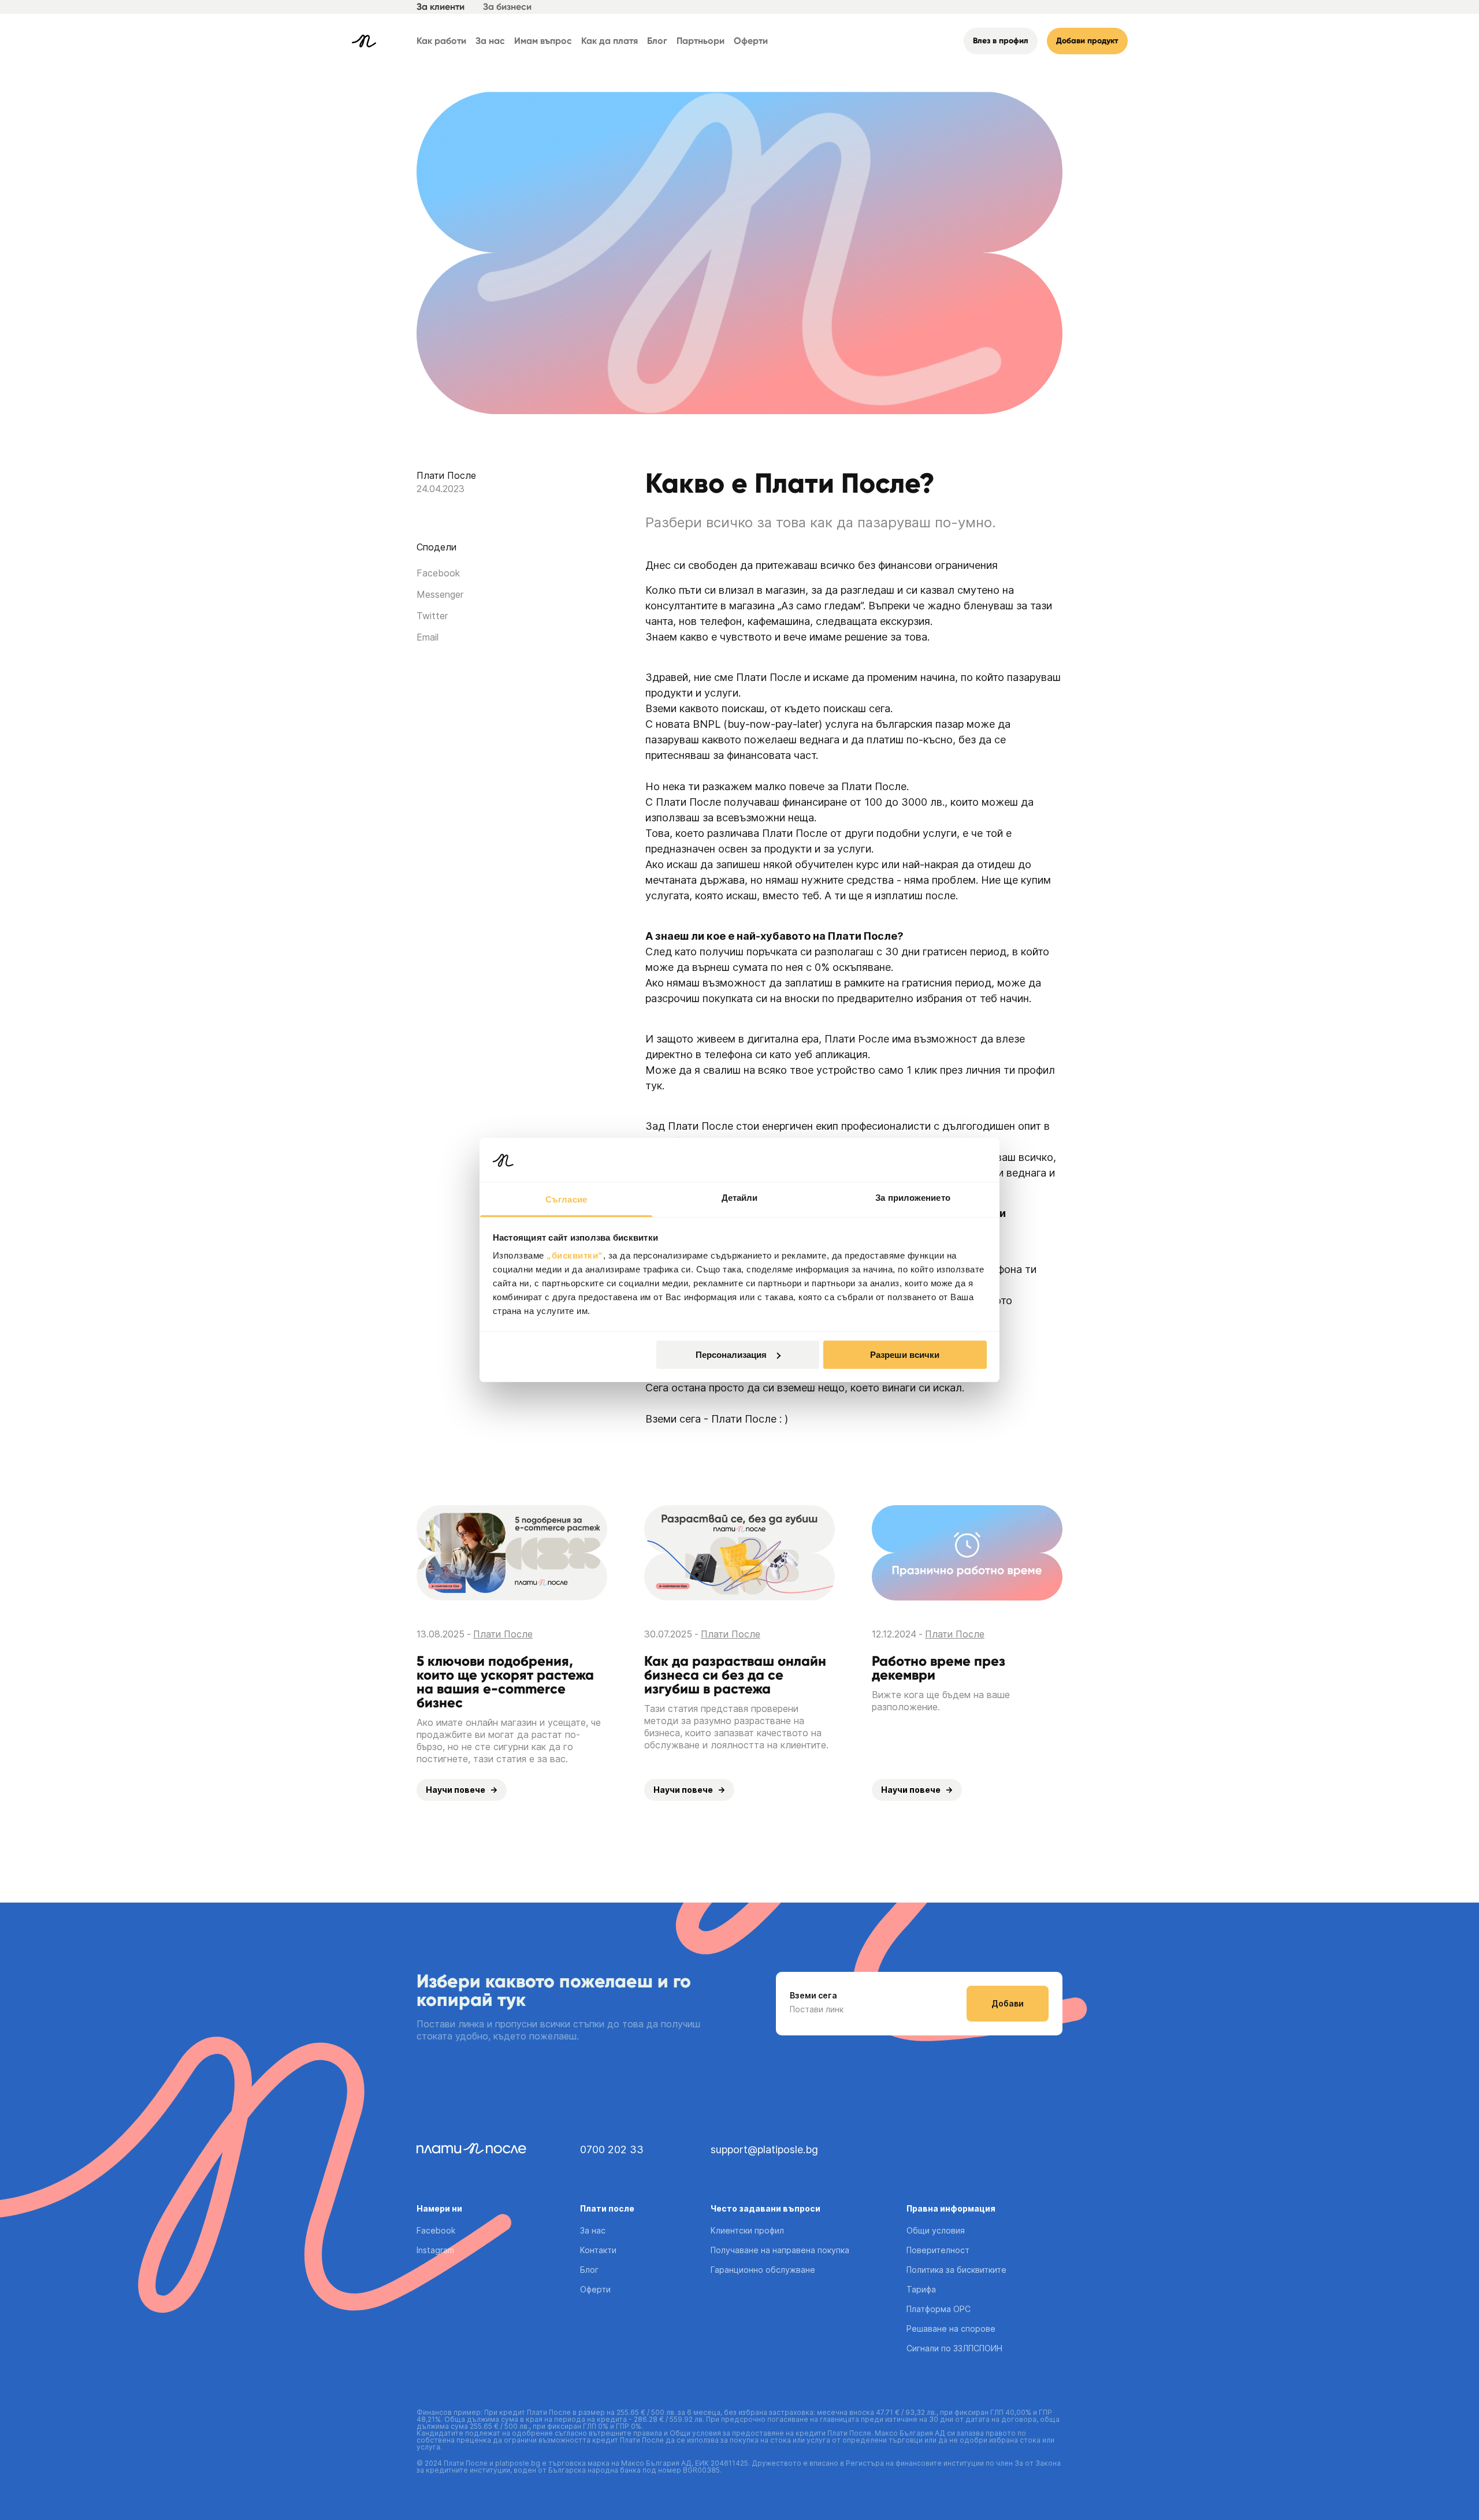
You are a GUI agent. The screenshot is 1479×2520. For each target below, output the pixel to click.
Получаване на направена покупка (780, 2250)
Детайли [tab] (740, 1198)
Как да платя (610, 41)
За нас (490, 41)
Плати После (446, 475)
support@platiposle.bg (764, 2149)
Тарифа (921, 2289)
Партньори (701, 41)
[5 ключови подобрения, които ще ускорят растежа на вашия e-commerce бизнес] (512, 1553)
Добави (1008, 2003)
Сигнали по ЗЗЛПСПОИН (954, 2348)
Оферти (751, 41)
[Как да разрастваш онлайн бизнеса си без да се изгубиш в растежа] (739, 1553)
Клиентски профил (747, 2230)
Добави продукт (1087, 41)
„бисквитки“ (575, 1255)
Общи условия (936, 2230)
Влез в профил (1001, 41)
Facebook (436, 2230)
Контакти (598, 2250)
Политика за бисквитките (956, 2270)
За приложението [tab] (913, 1198)
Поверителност (938, 2250)
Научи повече (456, 1790)
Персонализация (731, 1355)
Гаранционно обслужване (763, 2270)
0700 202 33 (612, 2149)
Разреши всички (905, 1355)
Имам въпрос (543, 41)
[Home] (364, 41)
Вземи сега (813, 1996)
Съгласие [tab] (566, 1199)
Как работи (441, 41)
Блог (657, 41)
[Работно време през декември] (967, 1553)
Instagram (435, 2250)
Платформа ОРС (939, 2309)
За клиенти (441, 7)
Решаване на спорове (951, 2329)
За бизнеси (507, 7)
